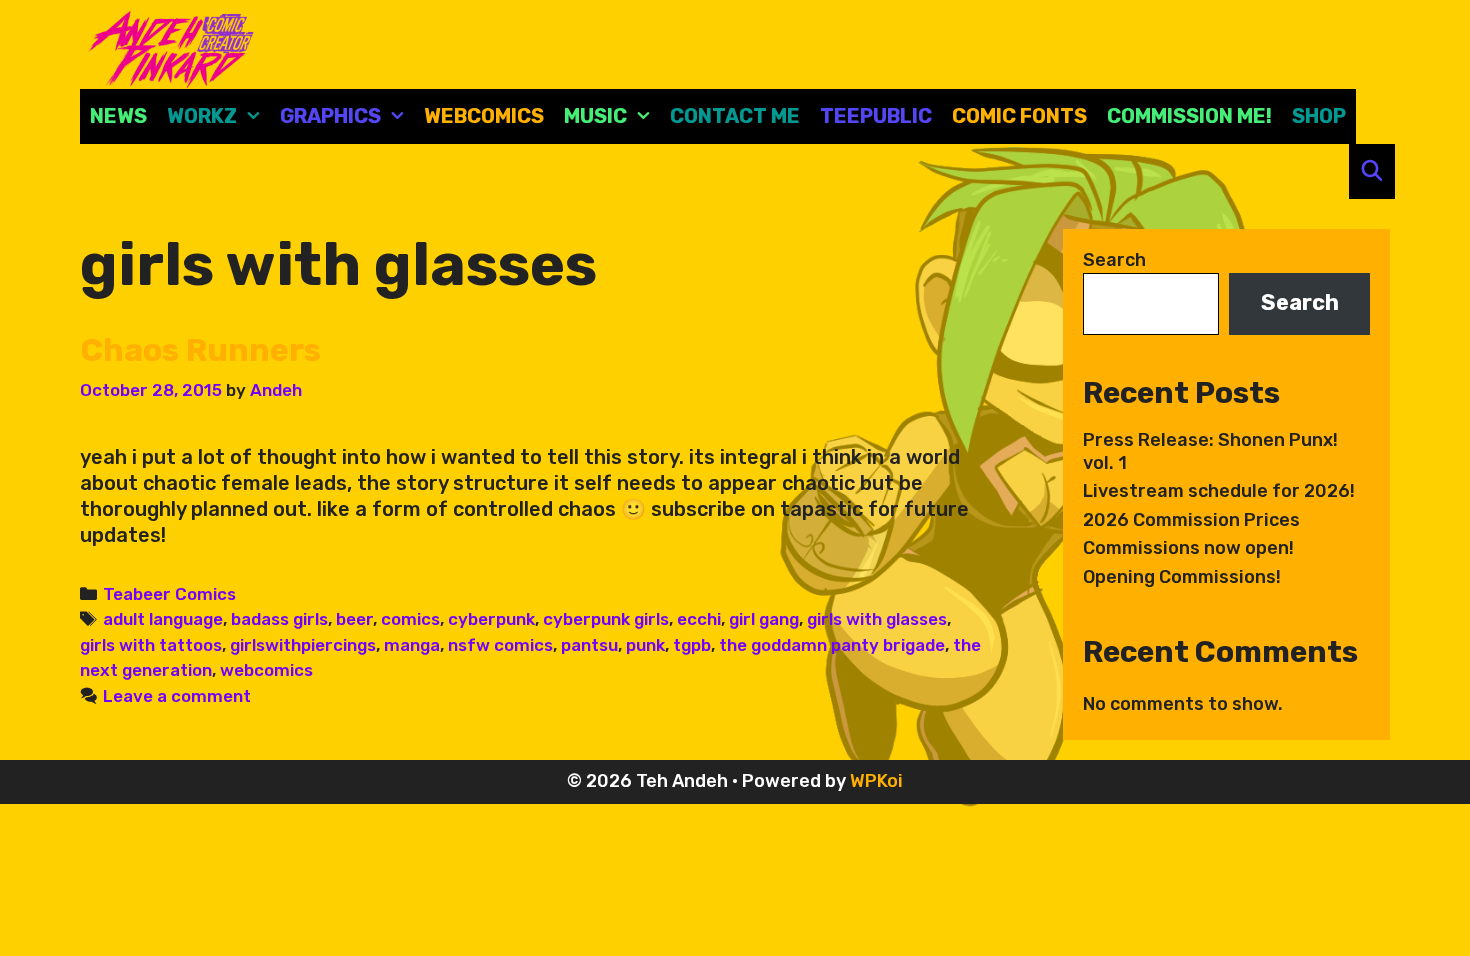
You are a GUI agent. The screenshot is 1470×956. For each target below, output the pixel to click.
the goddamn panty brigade (832, 645)
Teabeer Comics (169, 594)
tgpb (692, 645)
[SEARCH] (1372, 171)
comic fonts (1019, 116)
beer (354, 619)
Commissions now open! (1188, 548)
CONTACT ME (735, 116)
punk (645, 645)
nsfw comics (500, 645)
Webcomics (484, 116)
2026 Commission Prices (1191, 520)
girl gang (764, 619)
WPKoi (876, 781)
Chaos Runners (200, 350)
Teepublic (876, 116)
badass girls (279, 619)
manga (412, 645)
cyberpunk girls (606, 619)
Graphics (330, 116)
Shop (1319, 116)
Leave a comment (177, 696)
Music (595, 116)
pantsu (589, 645)
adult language (163, 619)
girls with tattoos (151, 645)
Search (1114, 260)
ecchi (699, 619)
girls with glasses (877, 619)
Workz (202, 116)
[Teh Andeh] (167, 48)
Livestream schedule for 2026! (1219, 491)
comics (410, 619)
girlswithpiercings (303, 645)
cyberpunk (491, 619)
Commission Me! (1189, 116)
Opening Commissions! (1182, 577)
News (118, 116)
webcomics (266, 670)
